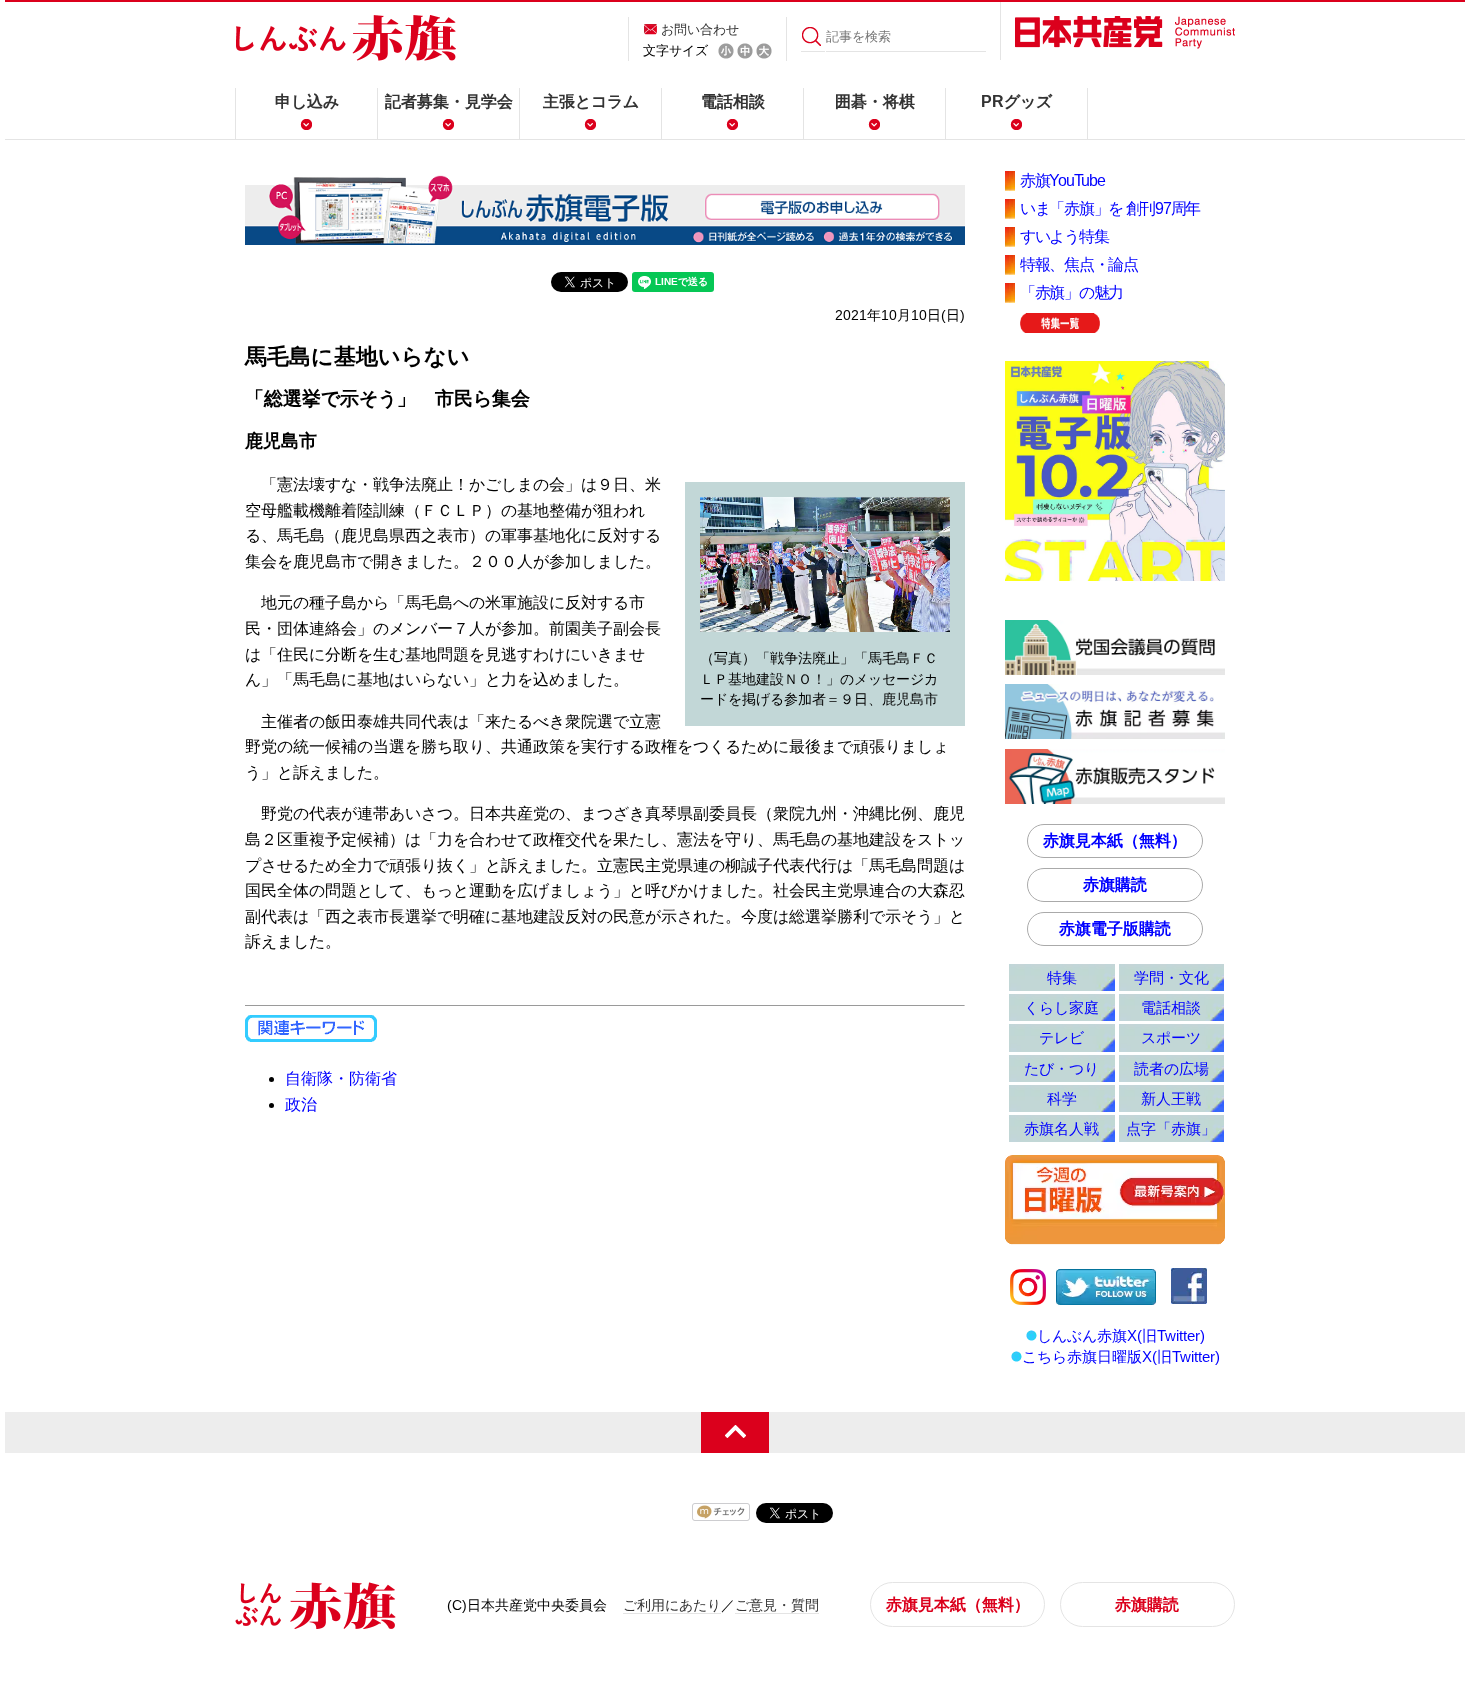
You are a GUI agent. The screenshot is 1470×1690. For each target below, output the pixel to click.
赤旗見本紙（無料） (1115, 840)
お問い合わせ (700, 29)
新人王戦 (1171, 1098)
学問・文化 (1171, 977)
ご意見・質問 (777, 1605)
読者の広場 (1171, 1068)
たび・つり (1061, 1068)
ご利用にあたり (672, 1605)
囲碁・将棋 (875, 101)
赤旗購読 (1115, 884)
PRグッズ (1016, 101)
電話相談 (733, 101)
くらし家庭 (1061, 1007)
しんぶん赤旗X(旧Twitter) (1121, 1335)
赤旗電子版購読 (1115, 928)
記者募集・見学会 (449, 101)
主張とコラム (591, 101)
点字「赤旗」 (1171, 1128)
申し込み (307, 101)
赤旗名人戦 (1061, 1128)
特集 (1062, 977)
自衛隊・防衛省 (341, 1078)
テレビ (1061, 1037)
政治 (301, 1104)
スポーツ (1171, 1037)
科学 (1062, 1098)
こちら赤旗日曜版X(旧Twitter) (1121, 1356)
